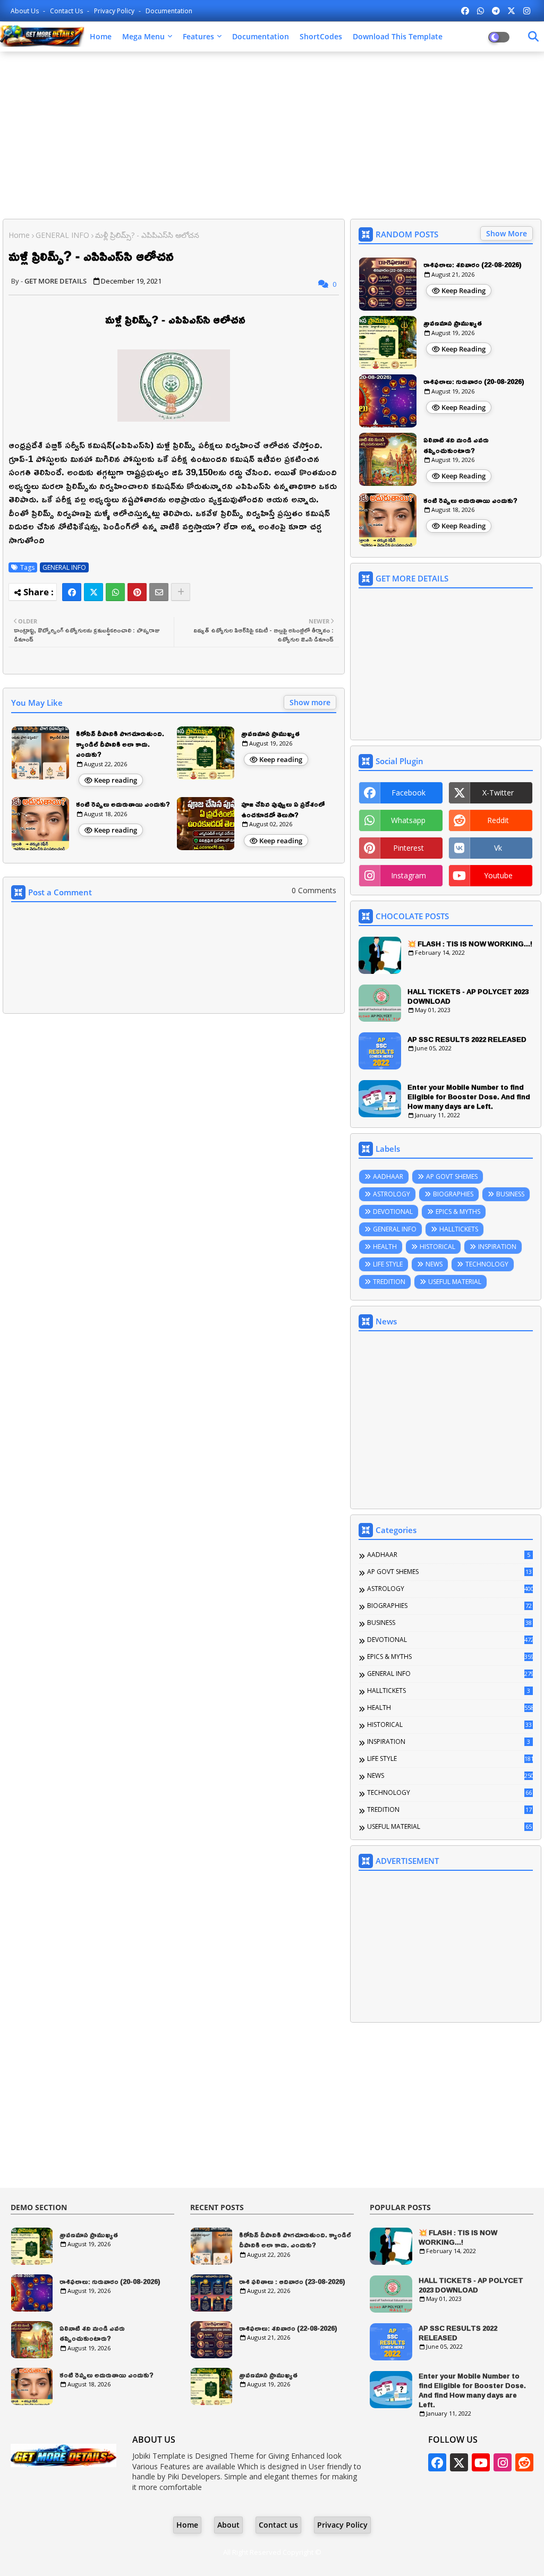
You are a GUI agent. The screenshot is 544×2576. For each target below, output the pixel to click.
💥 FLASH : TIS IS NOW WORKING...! (470, 944)
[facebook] (465, 11)
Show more (310, 702)
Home (101, 36)
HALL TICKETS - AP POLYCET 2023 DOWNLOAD (468, 996)
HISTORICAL (437, 1247)
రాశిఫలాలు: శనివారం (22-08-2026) (473, 265)
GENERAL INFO (62, 235)
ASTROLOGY (392, 1194)
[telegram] (496, 11)
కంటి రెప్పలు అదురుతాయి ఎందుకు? (123, 805)
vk (498, 848)
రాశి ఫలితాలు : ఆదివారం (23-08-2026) (292, 2282)
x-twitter (498, 793)
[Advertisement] (272, 136)
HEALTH (385, 1247)
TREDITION (389, 1282)
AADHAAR (388, 1176)
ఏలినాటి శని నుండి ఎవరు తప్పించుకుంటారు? (456, 445)
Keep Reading (464, 290)
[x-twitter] (511, 11)
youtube (498, 875)
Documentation (169, 11)
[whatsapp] (481, 11)
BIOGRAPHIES (453, 1194)
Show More (507, 233)
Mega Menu (143, 36)
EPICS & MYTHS (458, 1212)
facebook (409, 793)
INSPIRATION (497, 1247)
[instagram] (527, 11)
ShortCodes (321, 36)
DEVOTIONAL (393, 1212)
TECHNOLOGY (487, 1264)
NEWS (434, 1264)
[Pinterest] (137, 592)
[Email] (159, 592)
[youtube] (481, 2462)
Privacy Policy (115, 11)
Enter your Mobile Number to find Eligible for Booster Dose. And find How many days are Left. (469, 1097)
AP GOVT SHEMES (452, 1176)
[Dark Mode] (533, 37)
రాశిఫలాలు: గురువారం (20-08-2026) (474, 382)
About (228, 2525)
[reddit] (524, 2462)
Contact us (67, 11)
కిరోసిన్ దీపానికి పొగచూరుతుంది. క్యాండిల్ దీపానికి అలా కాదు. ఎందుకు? (120, 744)
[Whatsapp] (115, 592)
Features (198, 36)
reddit (498, 820)
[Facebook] (72, 592)
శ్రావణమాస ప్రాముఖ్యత (270, 734)
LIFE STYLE (388, 1264)
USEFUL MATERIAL (455, 1282)
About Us (25, 11)
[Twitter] (93, 592)
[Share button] (181, 592)
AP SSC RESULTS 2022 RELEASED (467, 1039)
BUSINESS (510, 1194)
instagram (409, 875)
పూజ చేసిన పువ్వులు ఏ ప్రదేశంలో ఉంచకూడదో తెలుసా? (283, 810)
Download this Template (398, 36)
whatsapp (408, 820)
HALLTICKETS (459, 1229)
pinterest (409, 848)
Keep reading (116, 780)
